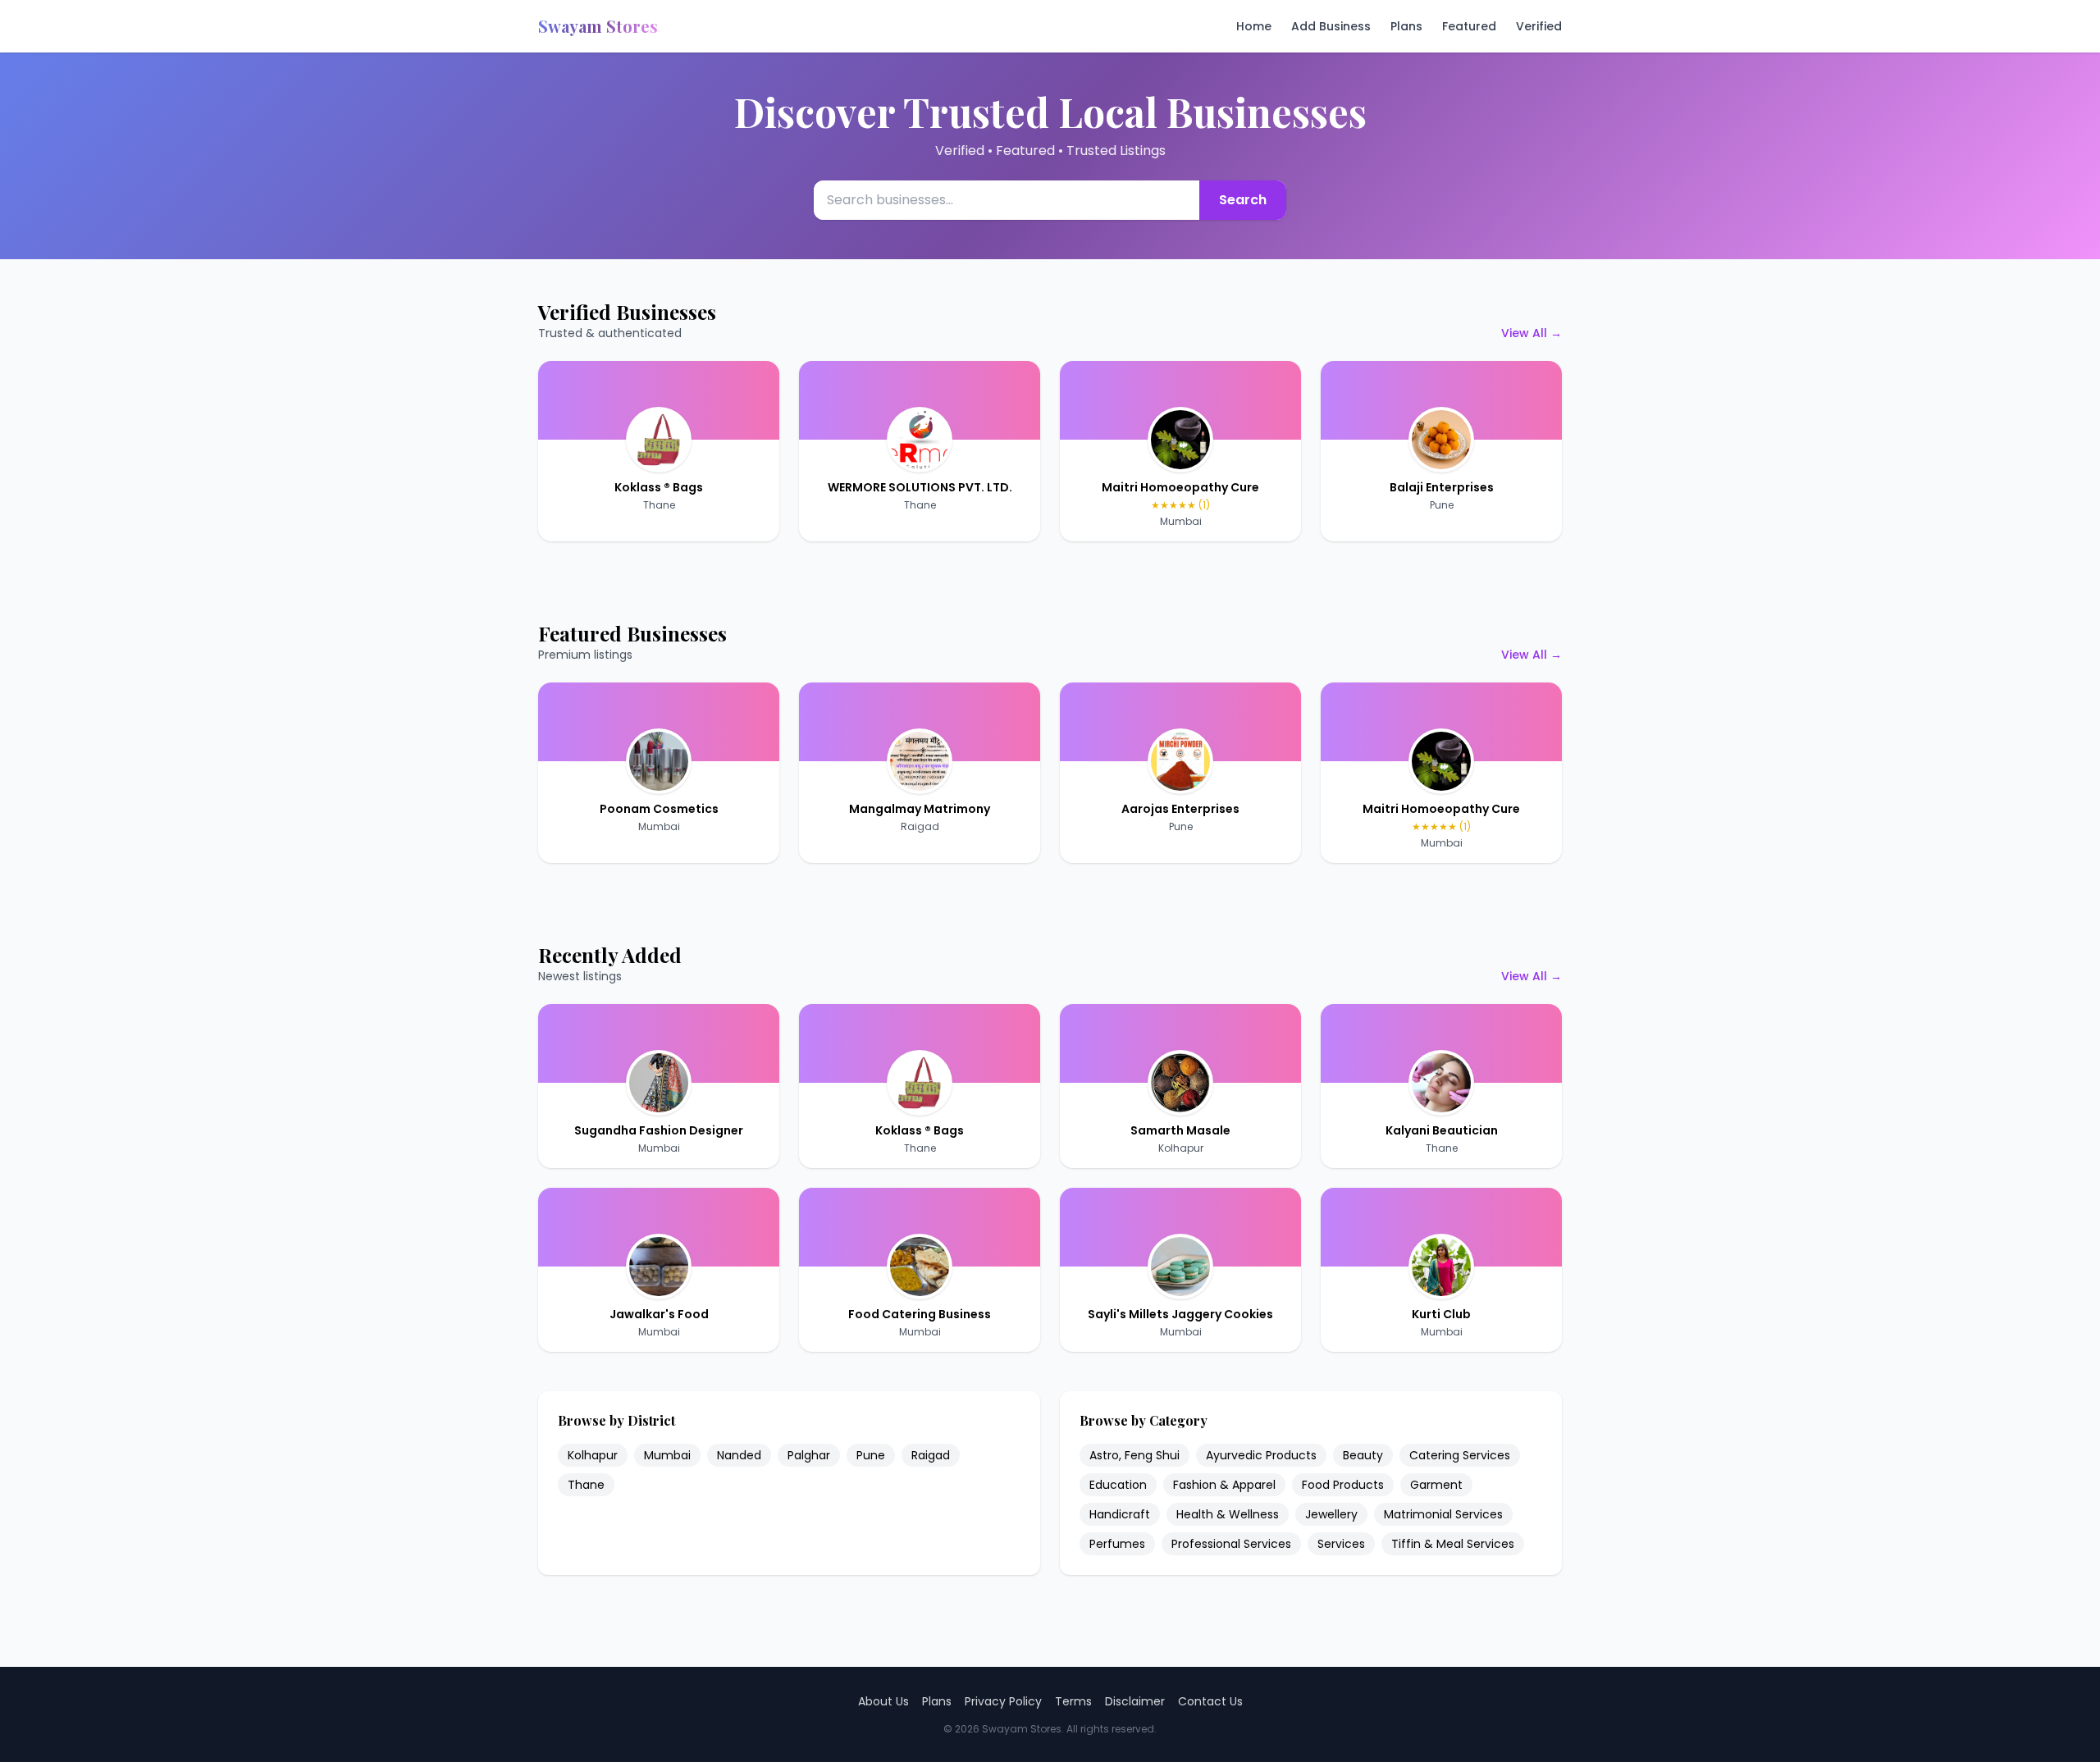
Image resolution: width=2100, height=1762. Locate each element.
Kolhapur (1181, 1148)
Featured (1469, 26)
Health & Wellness (1228, 1514)
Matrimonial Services (1443, 1514)
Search (1243, 200)
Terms (1073, 1701)
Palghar (809, 1455)
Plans (1406, 26)
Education (1118, 1485)
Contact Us (1210, 1701)
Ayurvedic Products (1261, 1455)
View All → (1532, 333)
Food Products (1343, 1485)
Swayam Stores (598, 26)
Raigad (920, 826)
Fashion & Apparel (1224, 1485)
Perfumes (1117, 1544)
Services (1341, 1544)
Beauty (1363, 1455)
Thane (659, 505)
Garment (1436, 1485)
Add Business (1331, 26)
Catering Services (1460, 1455)
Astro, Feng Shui (1134, 1455)
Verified (1539, 26)
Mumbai (1181, 521)
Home (1254, 26)
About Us (883, 1701)
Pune (1442, 505)
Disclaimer (1135, 1701)
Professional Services (1231, 1544)
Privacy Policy (1003, 1701)
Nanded (739, 1455)
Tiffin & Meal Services (1453, 1544)
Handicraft (1120, 1514)
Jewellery (1331, 1514)
